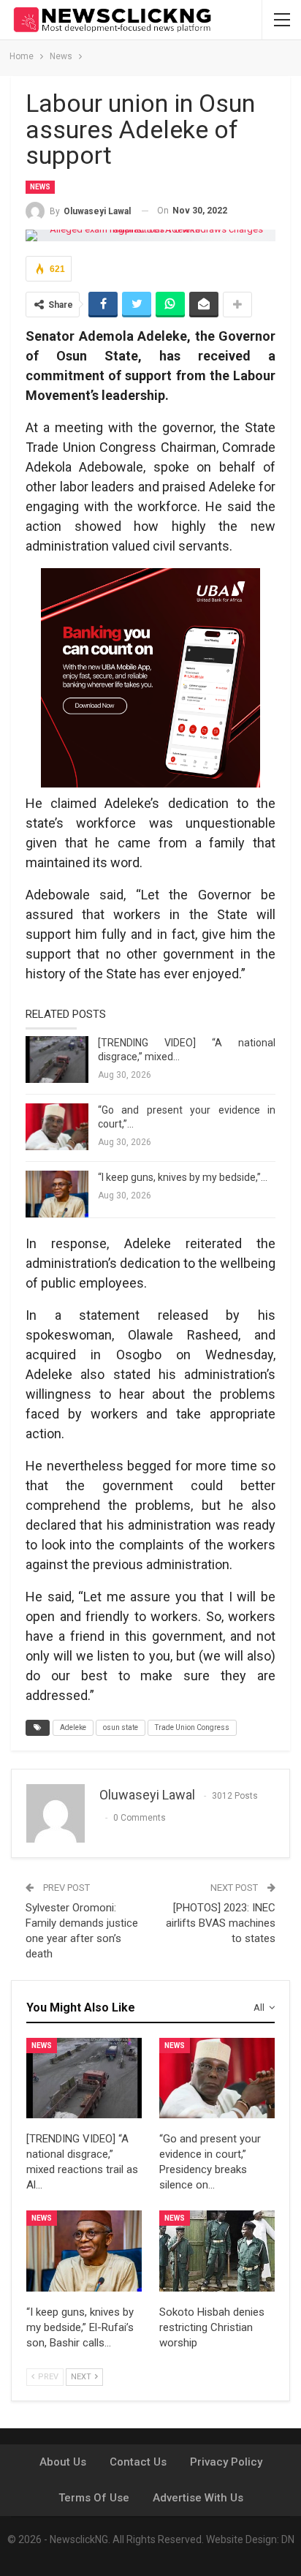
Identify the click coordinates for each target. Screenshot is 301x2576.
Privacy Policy (226, 2462)
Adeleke (73, 1727)
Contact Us (138, 2462)
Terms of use (94, 2498)
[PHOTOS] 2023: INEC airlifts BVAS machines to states (221, 1923)
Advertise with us (198, 2498)
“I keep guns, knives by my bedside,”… (183, 1177)
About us (63, 2462)
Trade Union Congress (192, 1727)
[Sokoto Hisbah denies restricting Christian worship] (217, 2251)
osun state (121, 1727)
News (40, 187)
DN (288, 2539)
